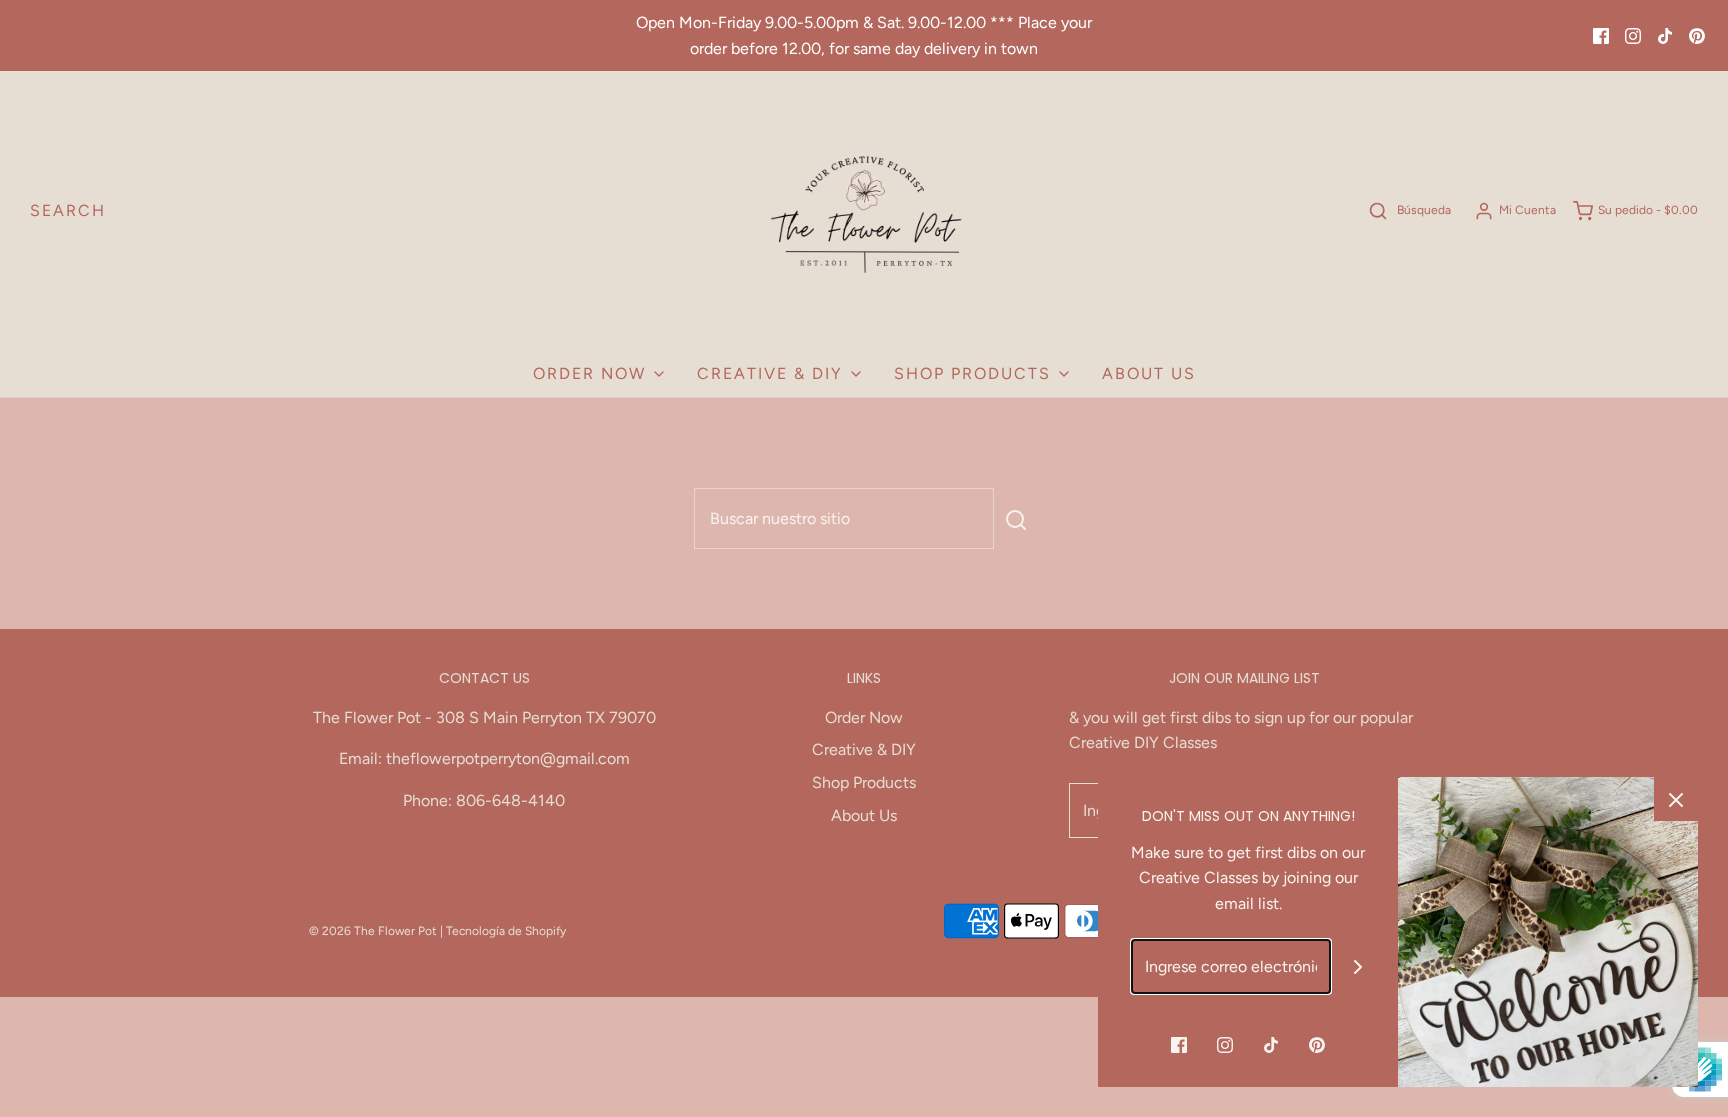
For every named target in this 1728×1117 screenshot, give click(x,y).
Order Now (864, 717)
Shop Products (864, 782)
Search (68, 210)
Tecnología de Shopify (506, 931)
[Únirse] (1358, 966)
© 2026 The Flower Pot (373, 931)
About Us (1149, 373)
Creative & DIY (864, 749)
